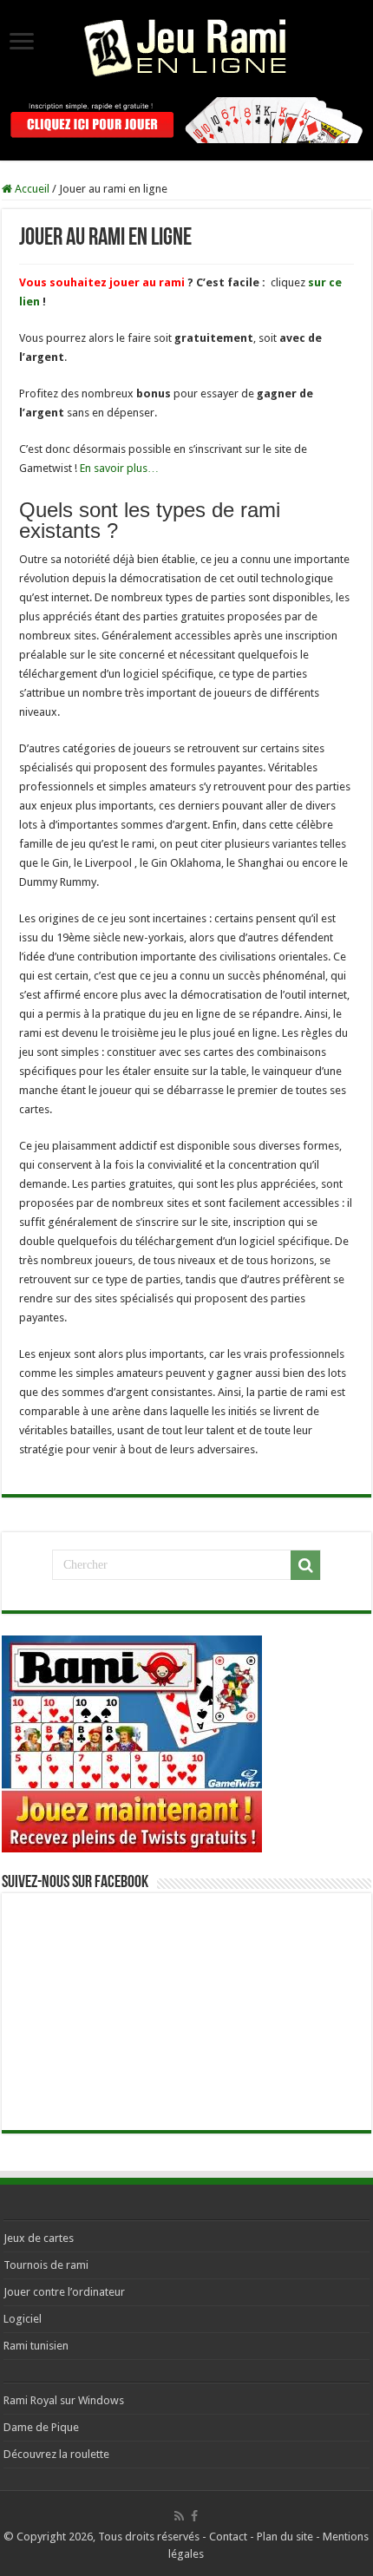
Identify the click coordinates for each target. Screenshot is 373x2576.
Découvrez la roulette (56, 2454)
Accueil (31, 189)
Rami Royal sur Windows (64, 2400)
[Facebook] (194, 2516)
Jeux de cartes (39, 2238)
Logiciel (23, 2319)
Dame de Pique (41, 2427)
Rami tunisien (36, 2346)
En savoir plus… (119, 468)
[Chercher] (305, 1565)
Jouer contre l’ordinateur (64, 2292)
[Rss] (179, 2516)
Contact (228, 2537)
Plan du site (285, 2537)
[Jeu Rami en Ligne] (187, 45)
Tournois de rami (46, 2265)
